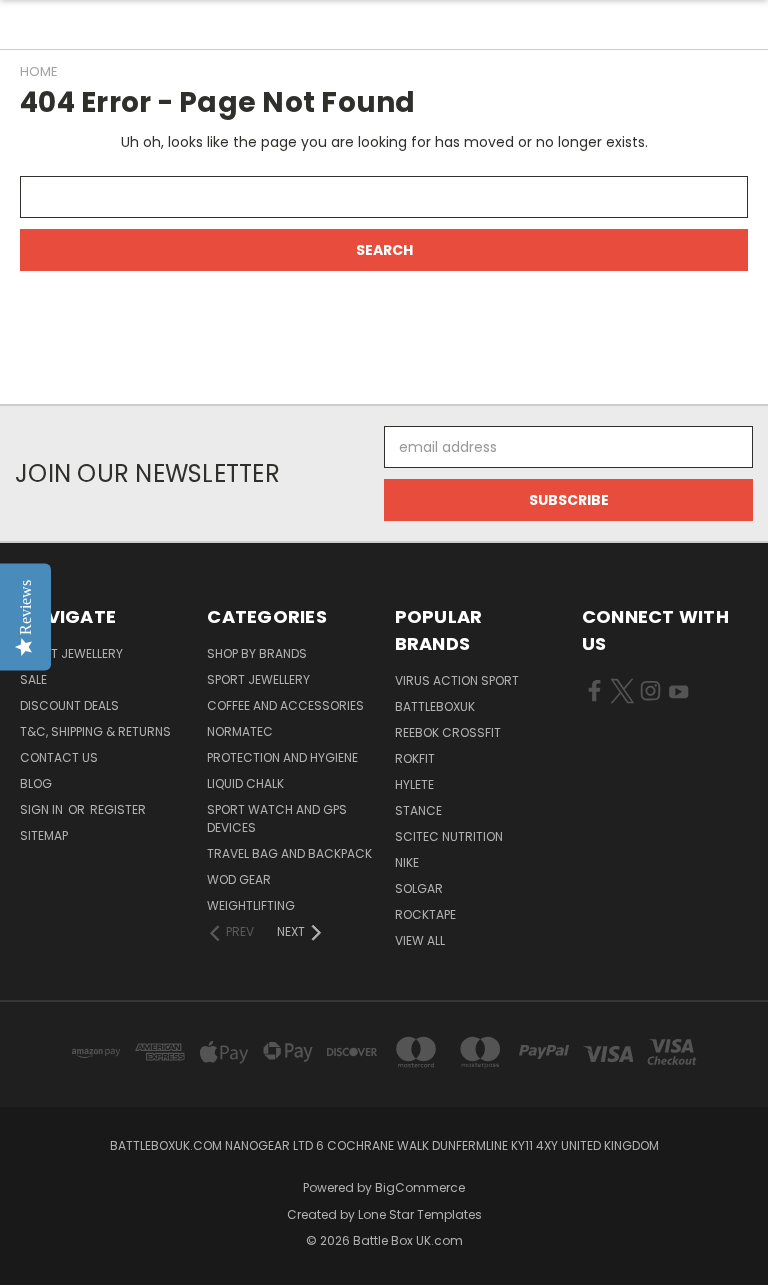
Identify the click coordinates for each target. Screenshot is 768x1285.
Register (118, 809)
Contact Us (59, 757)
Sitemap (44, 835)
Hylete (414, 784)
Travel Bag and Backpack (289, 853)
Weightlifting (251, 905)
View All (420, 940)
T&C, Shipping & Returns (95, 731)
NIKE (407, 862)
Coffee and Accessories (285, 705)
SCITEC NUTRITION (449, 836)
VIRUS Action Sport (457, 680)
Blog (36, 783)
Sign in (43, 809)
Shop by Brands (257, 653)
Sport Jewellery (71, 653)
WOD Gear (239, 879)
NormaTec (240, 731)
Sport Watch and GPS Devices (277, 818)
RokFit (415, 758)
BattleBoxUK (435, 706)
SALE (33, 679)
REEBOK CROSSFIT (448, 732)
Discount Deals (69, 705)
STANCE (418, 810)
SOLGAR (419, 888)
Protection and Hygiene (282, 757)
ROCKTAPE (425, 914)
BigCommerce (420, 1187)
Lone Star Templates (420, 1214)
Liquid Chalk (245, 783)
